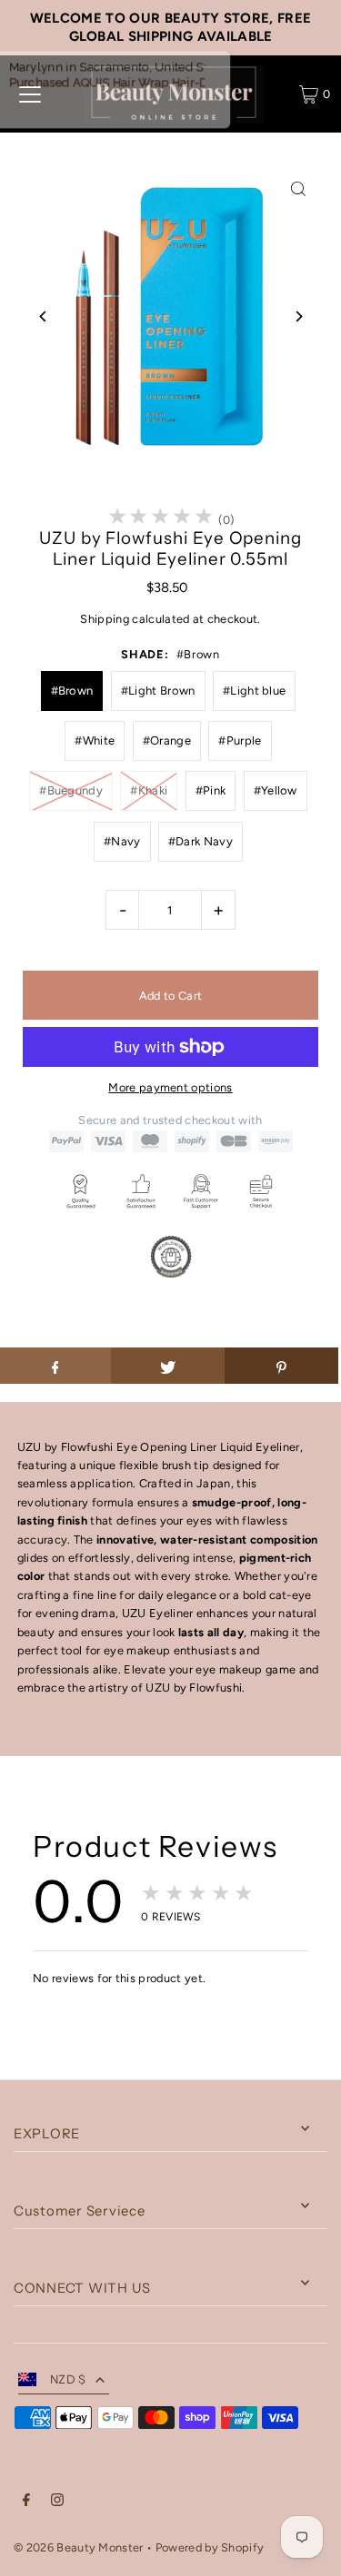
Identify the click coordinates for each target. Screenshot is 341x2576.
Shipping (105, 619)
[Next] (298, 316)
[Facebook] (26, 2502)
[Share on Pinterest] (281, 1366)
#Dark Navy (201, 841)
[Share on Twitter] (168, 1366)
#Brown (72, 691)
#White (95, 740)
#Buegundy (71, 790)
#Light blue (255, 691)
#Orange (167, 740)
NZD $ (68, 2379)
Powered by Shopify (210, 2547)
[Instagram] (57, 2502)
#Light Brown (158, 691)
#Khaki (149, 790)
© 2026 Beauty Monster (80, 2547)
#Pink (211, 790)
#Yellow (276, 790)
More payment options (170, 1087)
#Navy (122, 841)
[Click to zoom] (298, 189)
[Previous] (43, 316)
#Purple (240, 740)
